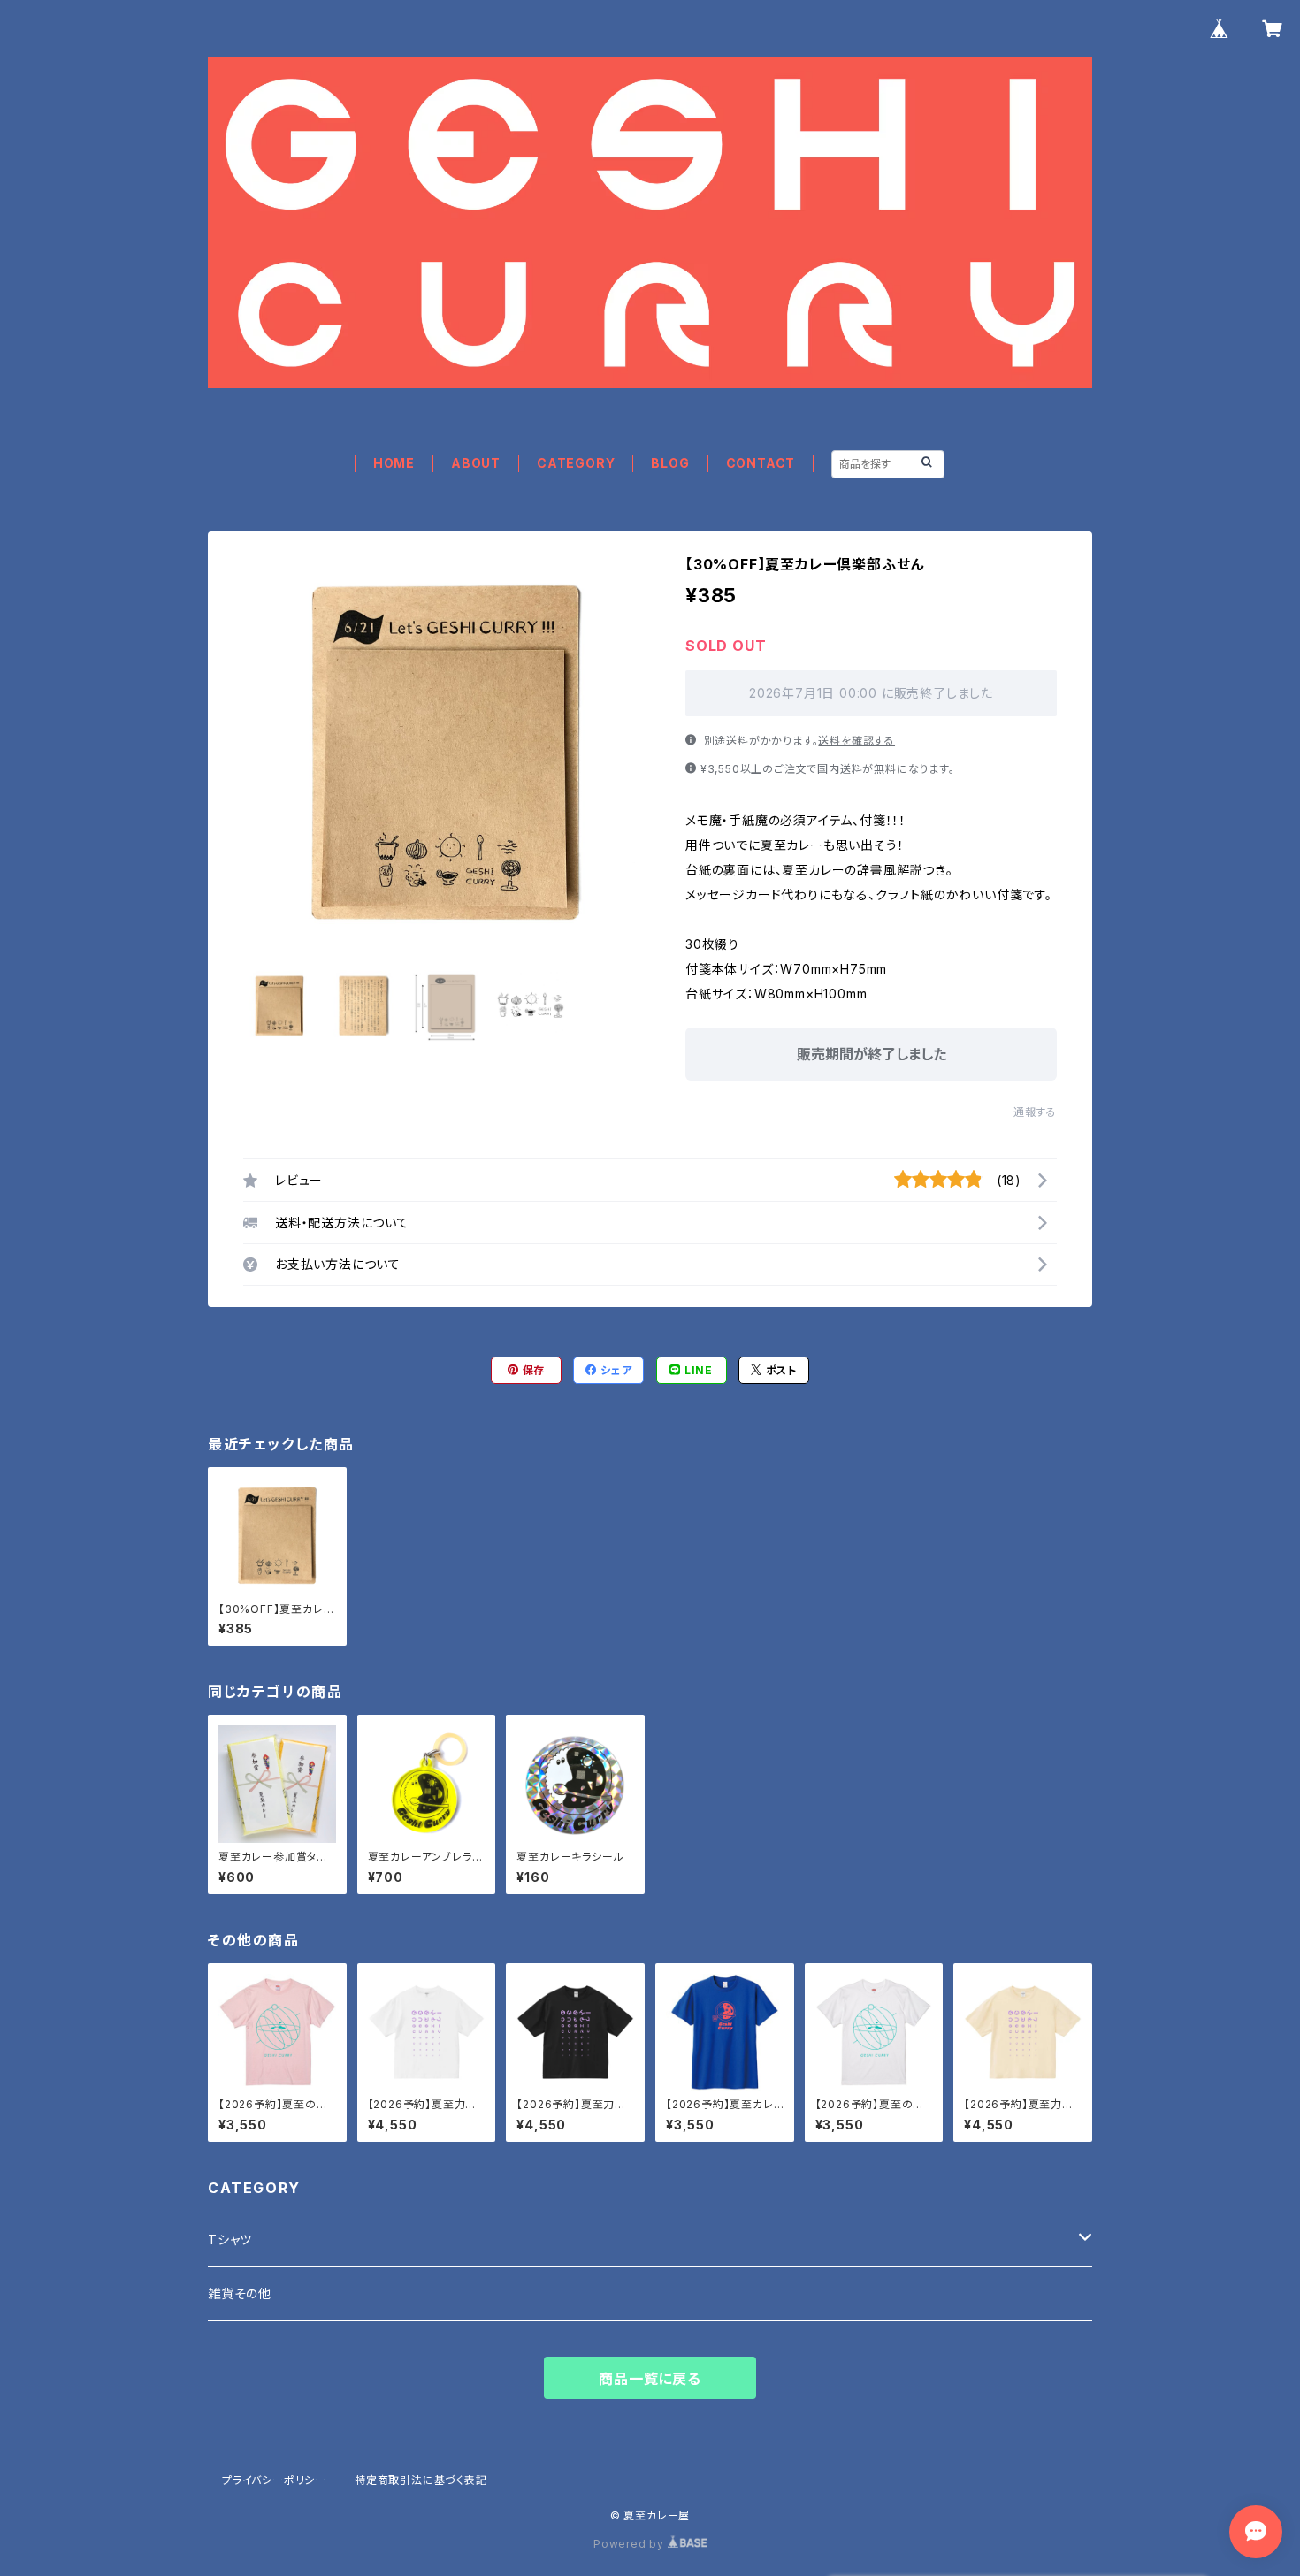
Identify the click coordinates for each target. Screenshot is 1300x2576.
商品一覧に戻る (650, 2379)
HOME (394, 463)
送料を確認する (856, 741)
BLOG (670, 463)
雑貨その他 (240, 2293)
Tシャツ (230, 2240)
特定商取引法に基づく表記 (421, 2480)
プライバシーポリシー (274, 2480)
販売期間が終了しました (872, 1054)
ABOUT (476, 463)
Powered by (631, 2544)
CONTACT (761, 463)
